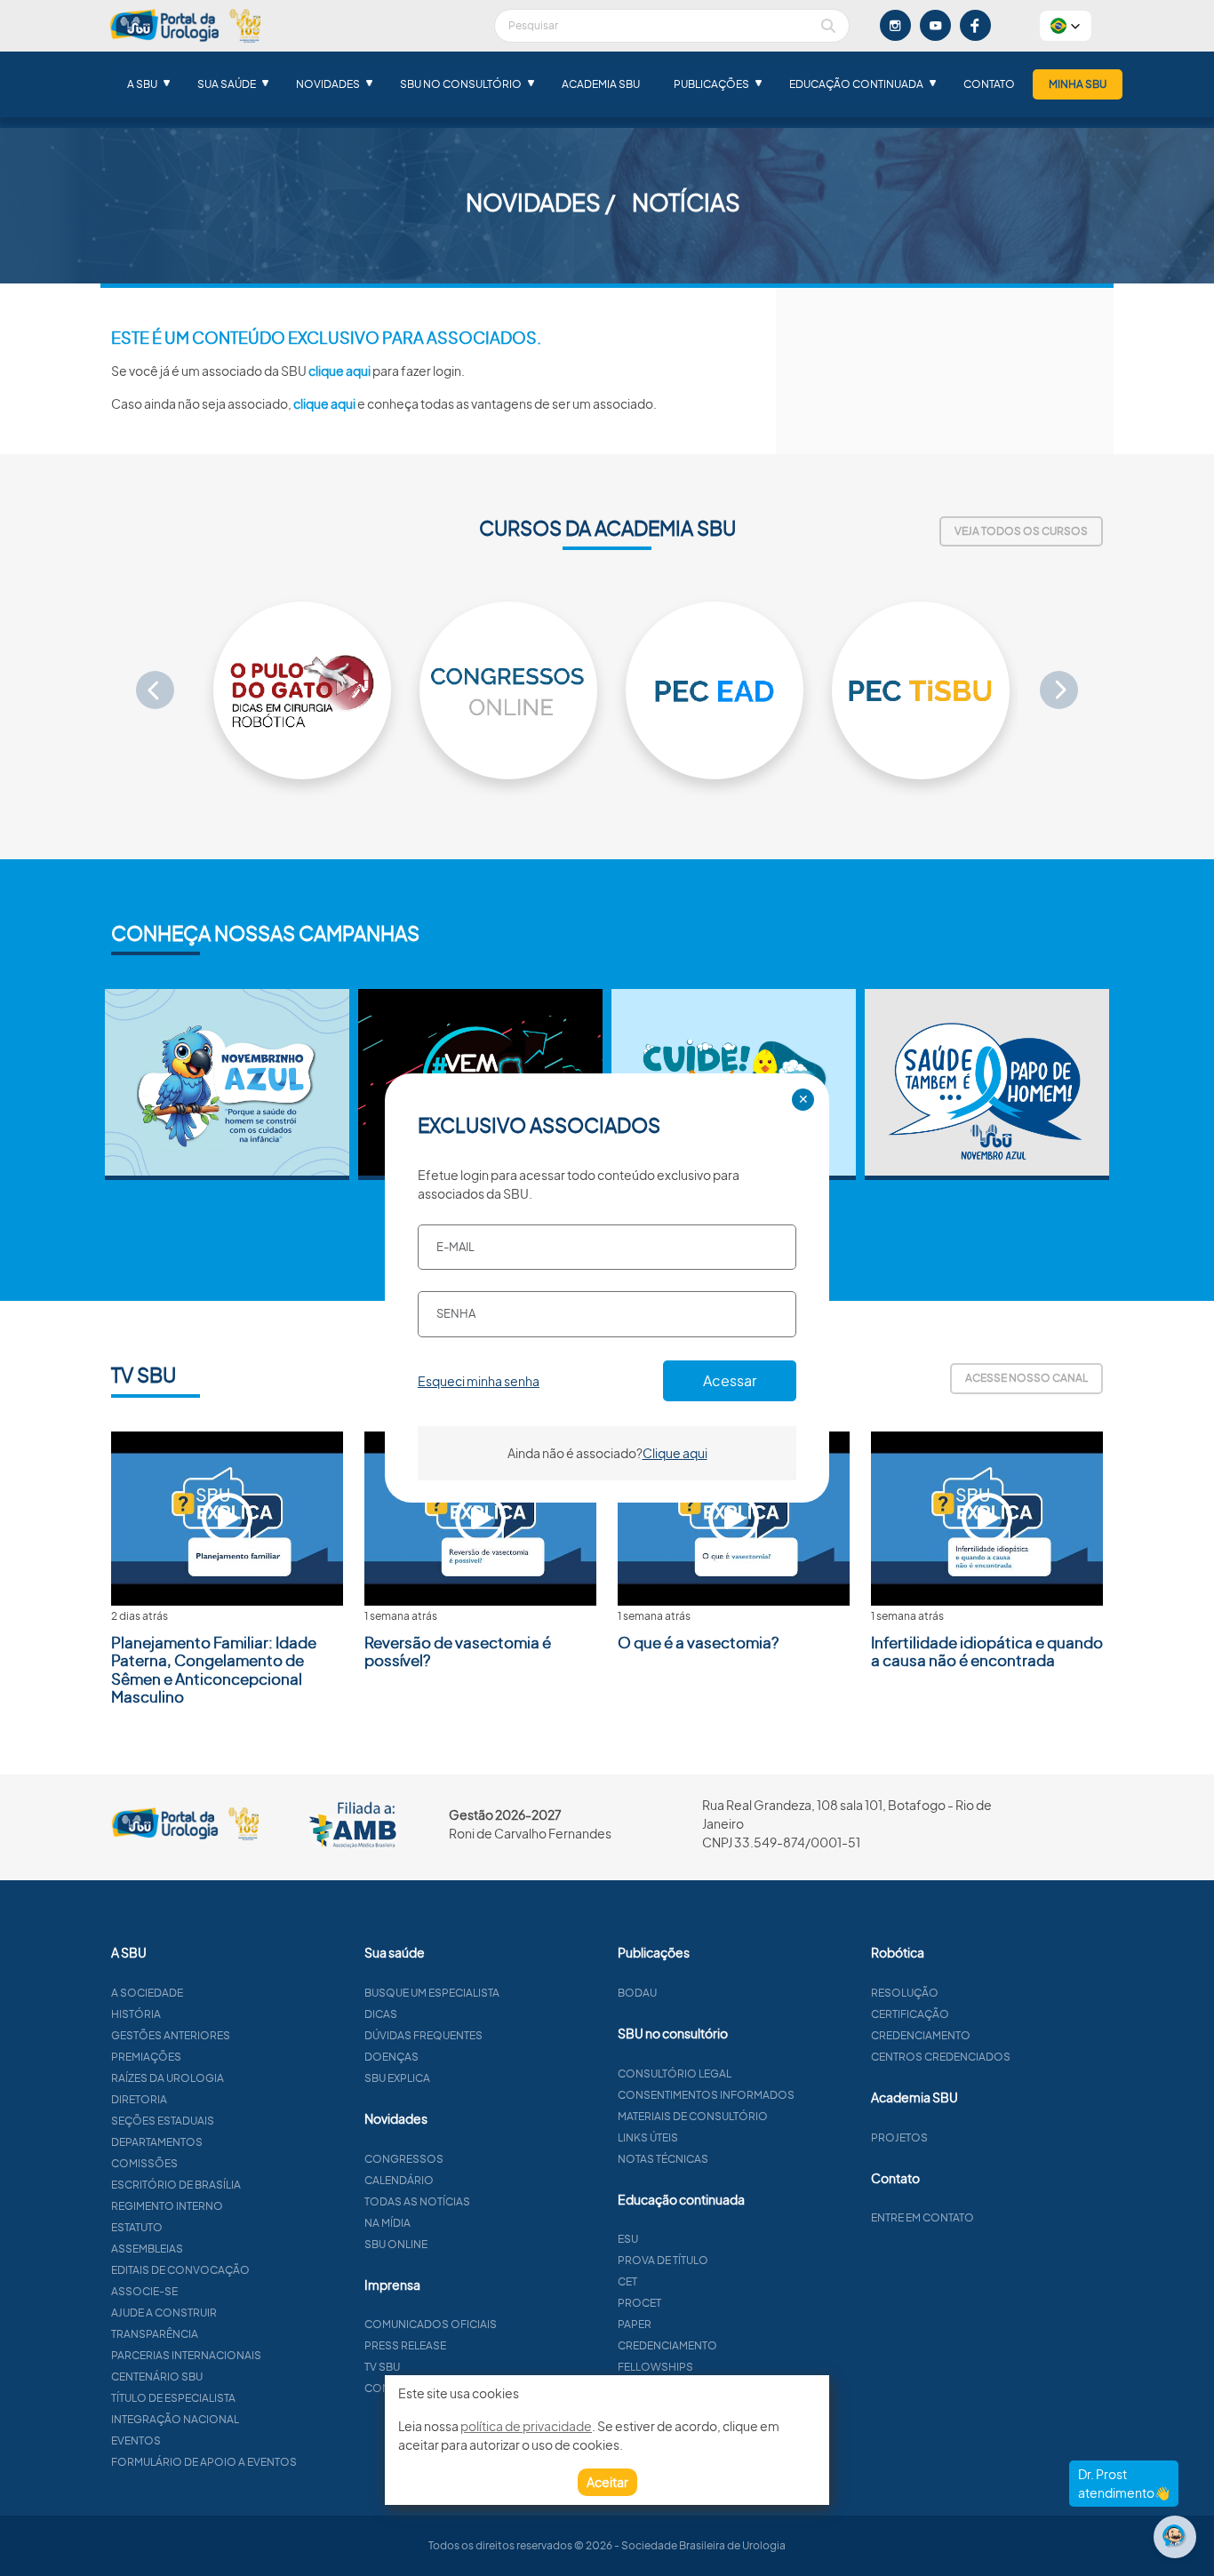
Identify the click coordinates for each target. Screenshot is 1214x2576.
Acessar (730, 1380)
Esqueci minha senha (479, 1381)
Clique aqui (675, 1453)
